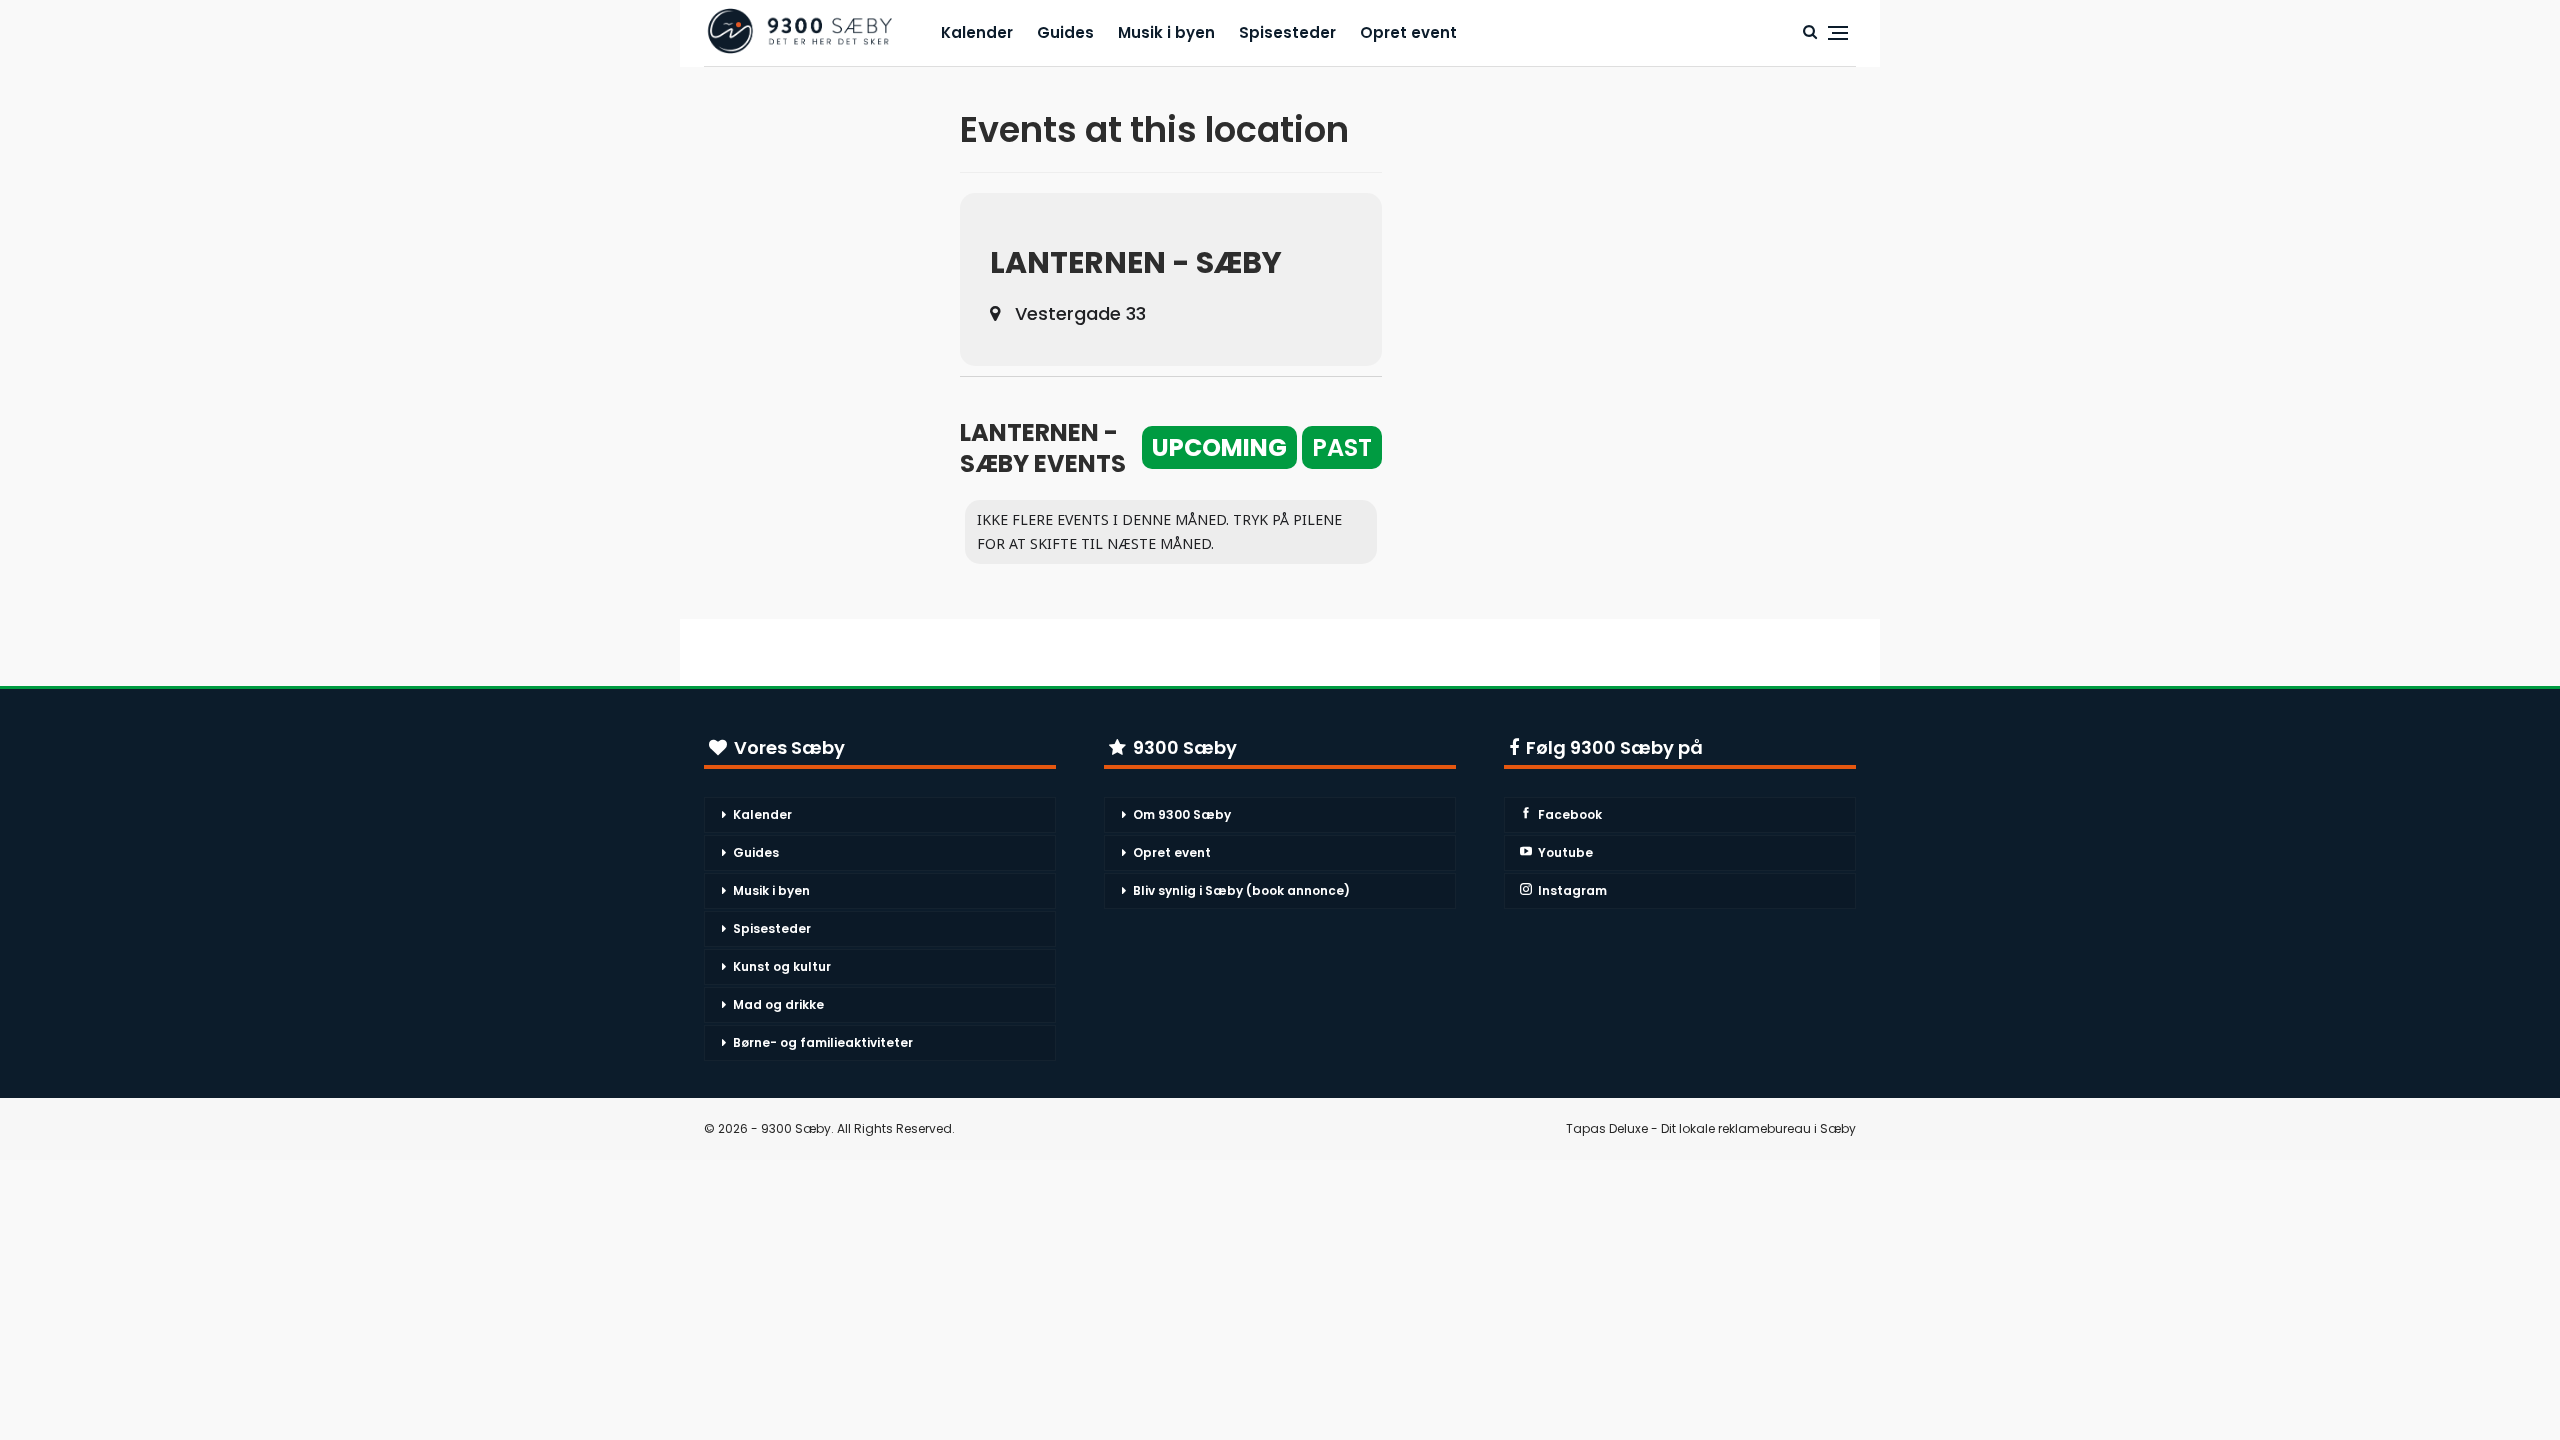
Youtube (1565, 852)
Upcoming (1219, 447)
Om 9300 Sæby (1182, 814)
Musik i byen (1166, 32)
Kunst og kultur (782, 966)
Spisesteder (1287, 32)
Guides (1065, 32)
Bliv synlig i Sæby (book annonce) (1241, 890)
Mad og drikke (778, 1004)
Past (1342, 447)
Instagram (1572, 890)
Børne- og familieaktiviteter (823, 1042)
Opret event (1408, 32)
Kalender (977, 32)
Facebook (1570, 814)
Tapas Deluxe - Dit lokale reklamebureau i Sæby (1711, 1128)
